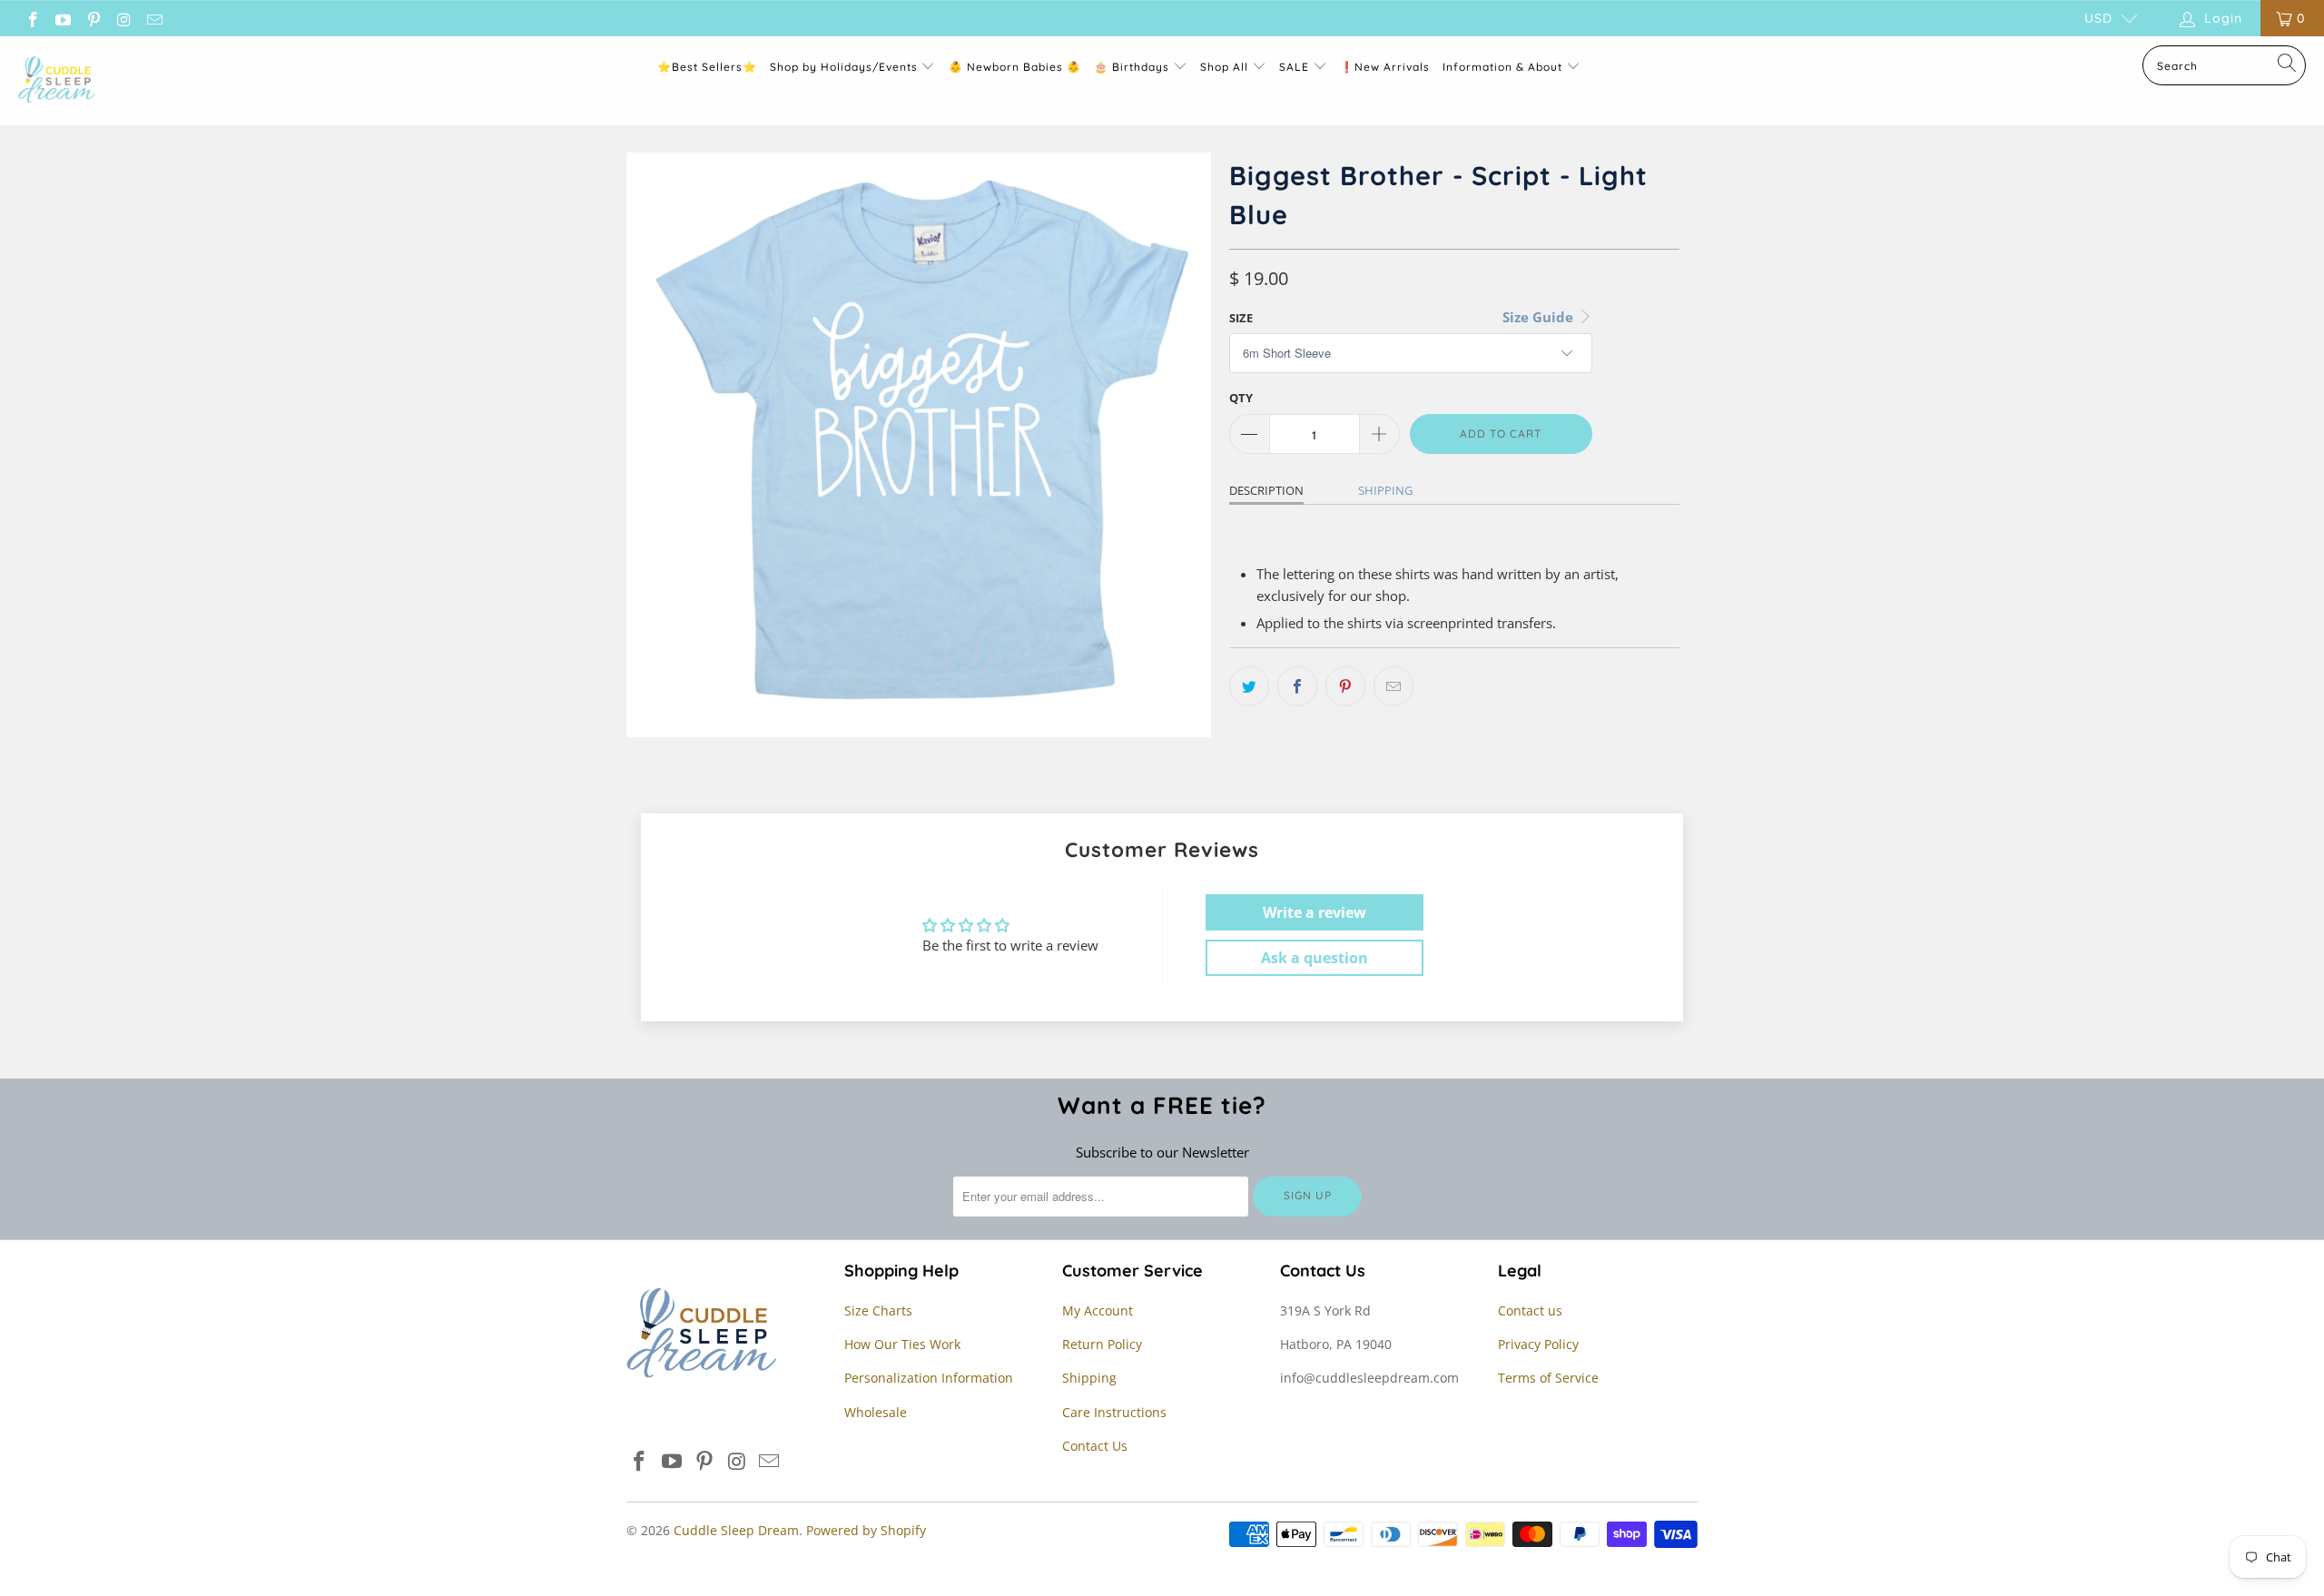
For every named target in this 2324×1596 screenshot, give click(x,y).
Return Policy (1102, 1344)
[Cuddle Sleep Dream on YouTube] (63, 18)
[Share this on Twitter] (1249, 686)
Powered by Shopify (866, 1530)
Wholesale (876, 1412)
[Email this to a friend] (1393, 686)
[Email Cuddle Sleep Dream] (153, 18)
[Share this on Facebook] (1297, 686)
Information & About (1502, 67)
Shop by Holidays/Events (844, 67)
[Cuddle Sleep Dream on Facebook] (32, 18)
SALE (1296, 67)
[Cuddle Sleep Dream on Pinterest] (93, 18)
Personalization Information (929, 1378)
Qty (1241, 398)
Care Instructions (1114, 1412)
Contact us (1530, 1310)
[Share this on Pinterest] (1345, 686)
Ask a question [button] (1315, 958)
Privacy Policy (1538, 1344)
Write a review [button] (1315, 912)
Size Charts (878, 1310)
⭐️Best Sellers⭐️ (707, 67)
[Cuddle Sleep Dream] (57, 81)
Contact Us (1095, 1446)
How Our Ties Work (902, 1344)
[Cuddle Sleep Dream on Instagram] (123, 18)
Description (1266, 490)
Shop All (1224, 67)
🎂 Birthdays (1133, 67)
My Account (1098, 1310)
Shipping (1385, 490)
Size (1241, 318)
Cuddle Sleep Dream (736, 1530)
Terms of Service (1548, 1378)
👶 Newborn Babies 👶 (1015, 67)
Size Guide (1540, 317)
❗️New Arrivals (1385, 67)
